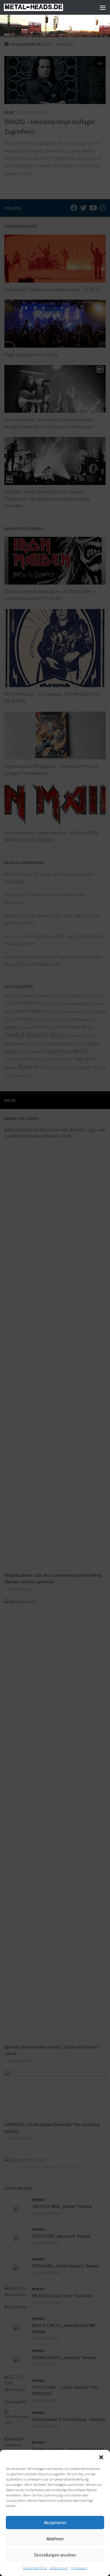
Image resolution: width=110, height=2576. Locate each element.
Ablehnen (55, 2539)
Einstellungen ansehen (55, 2555)
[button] (101, 2457)
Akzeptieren (55, 2523)
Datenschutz (59, 2568)
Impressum (79, 2568)
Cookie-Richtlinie (35, 2568)
